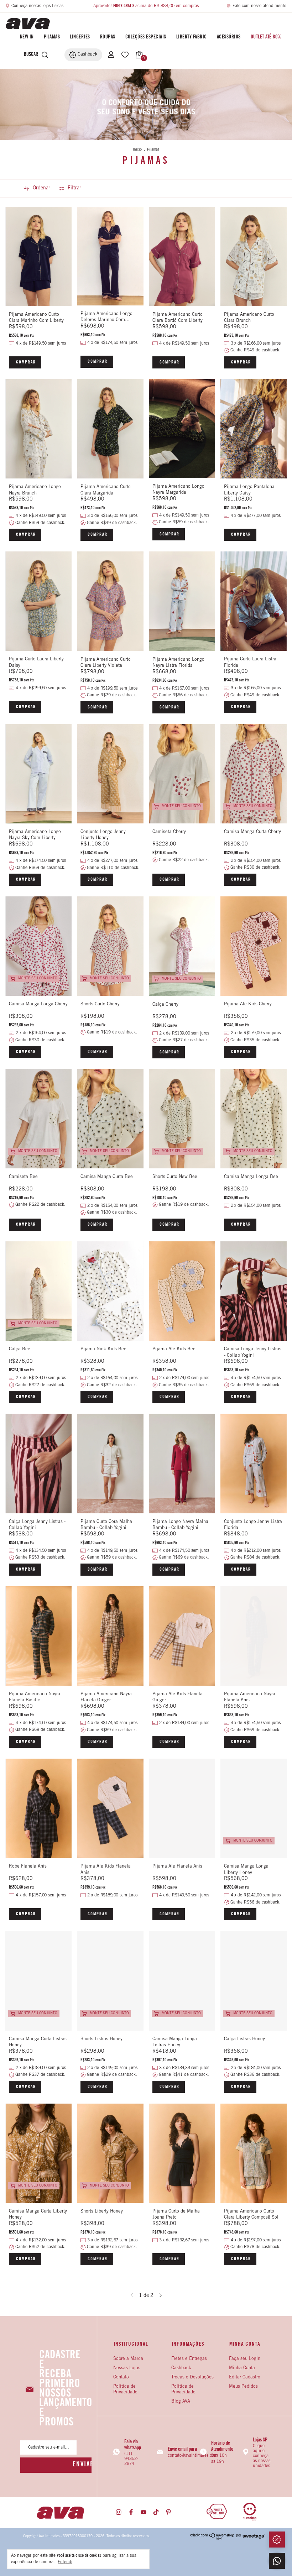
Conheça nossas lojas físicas (37, 6)
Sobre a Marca (128, 2359)
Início (137, 150)
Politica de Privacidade (125, 2390)
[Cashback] (277, 2540)
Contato (121, 2378)
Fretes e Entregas (189, 2359)
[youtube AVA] (144, 2512)
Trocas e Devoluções (192, 2378)
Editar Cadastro (245, 2378)
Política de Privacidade (183, 2390)
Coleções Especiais (146, 37)
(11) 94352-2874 (131, 2459)
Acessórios (229, 37)
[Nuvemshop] (212, 2539)
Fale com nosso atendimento (259, 6)
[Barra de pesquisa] (29, 55)
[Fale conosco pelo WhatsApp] (277, 2561)
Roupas (108, 37)
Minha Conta (242, 2368)
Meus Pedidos (243, 2387)
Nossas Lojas (127, 2368)
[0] (137, 55)
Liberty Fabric (192, 37)
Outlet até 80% (266, 37)
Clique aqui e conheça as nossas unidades (262, 2456)
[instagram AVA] (119, 2512)
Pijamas (52, 37)
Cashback (181, 2368)
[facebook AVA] (131, 2512)
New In (27, 37)
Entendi (65, 2562)
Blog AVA (181, 2402)
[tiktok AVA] (156, 2512)
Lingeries (80, 37)
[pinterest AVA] (168, 2512)
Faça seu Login (245, 2359)
